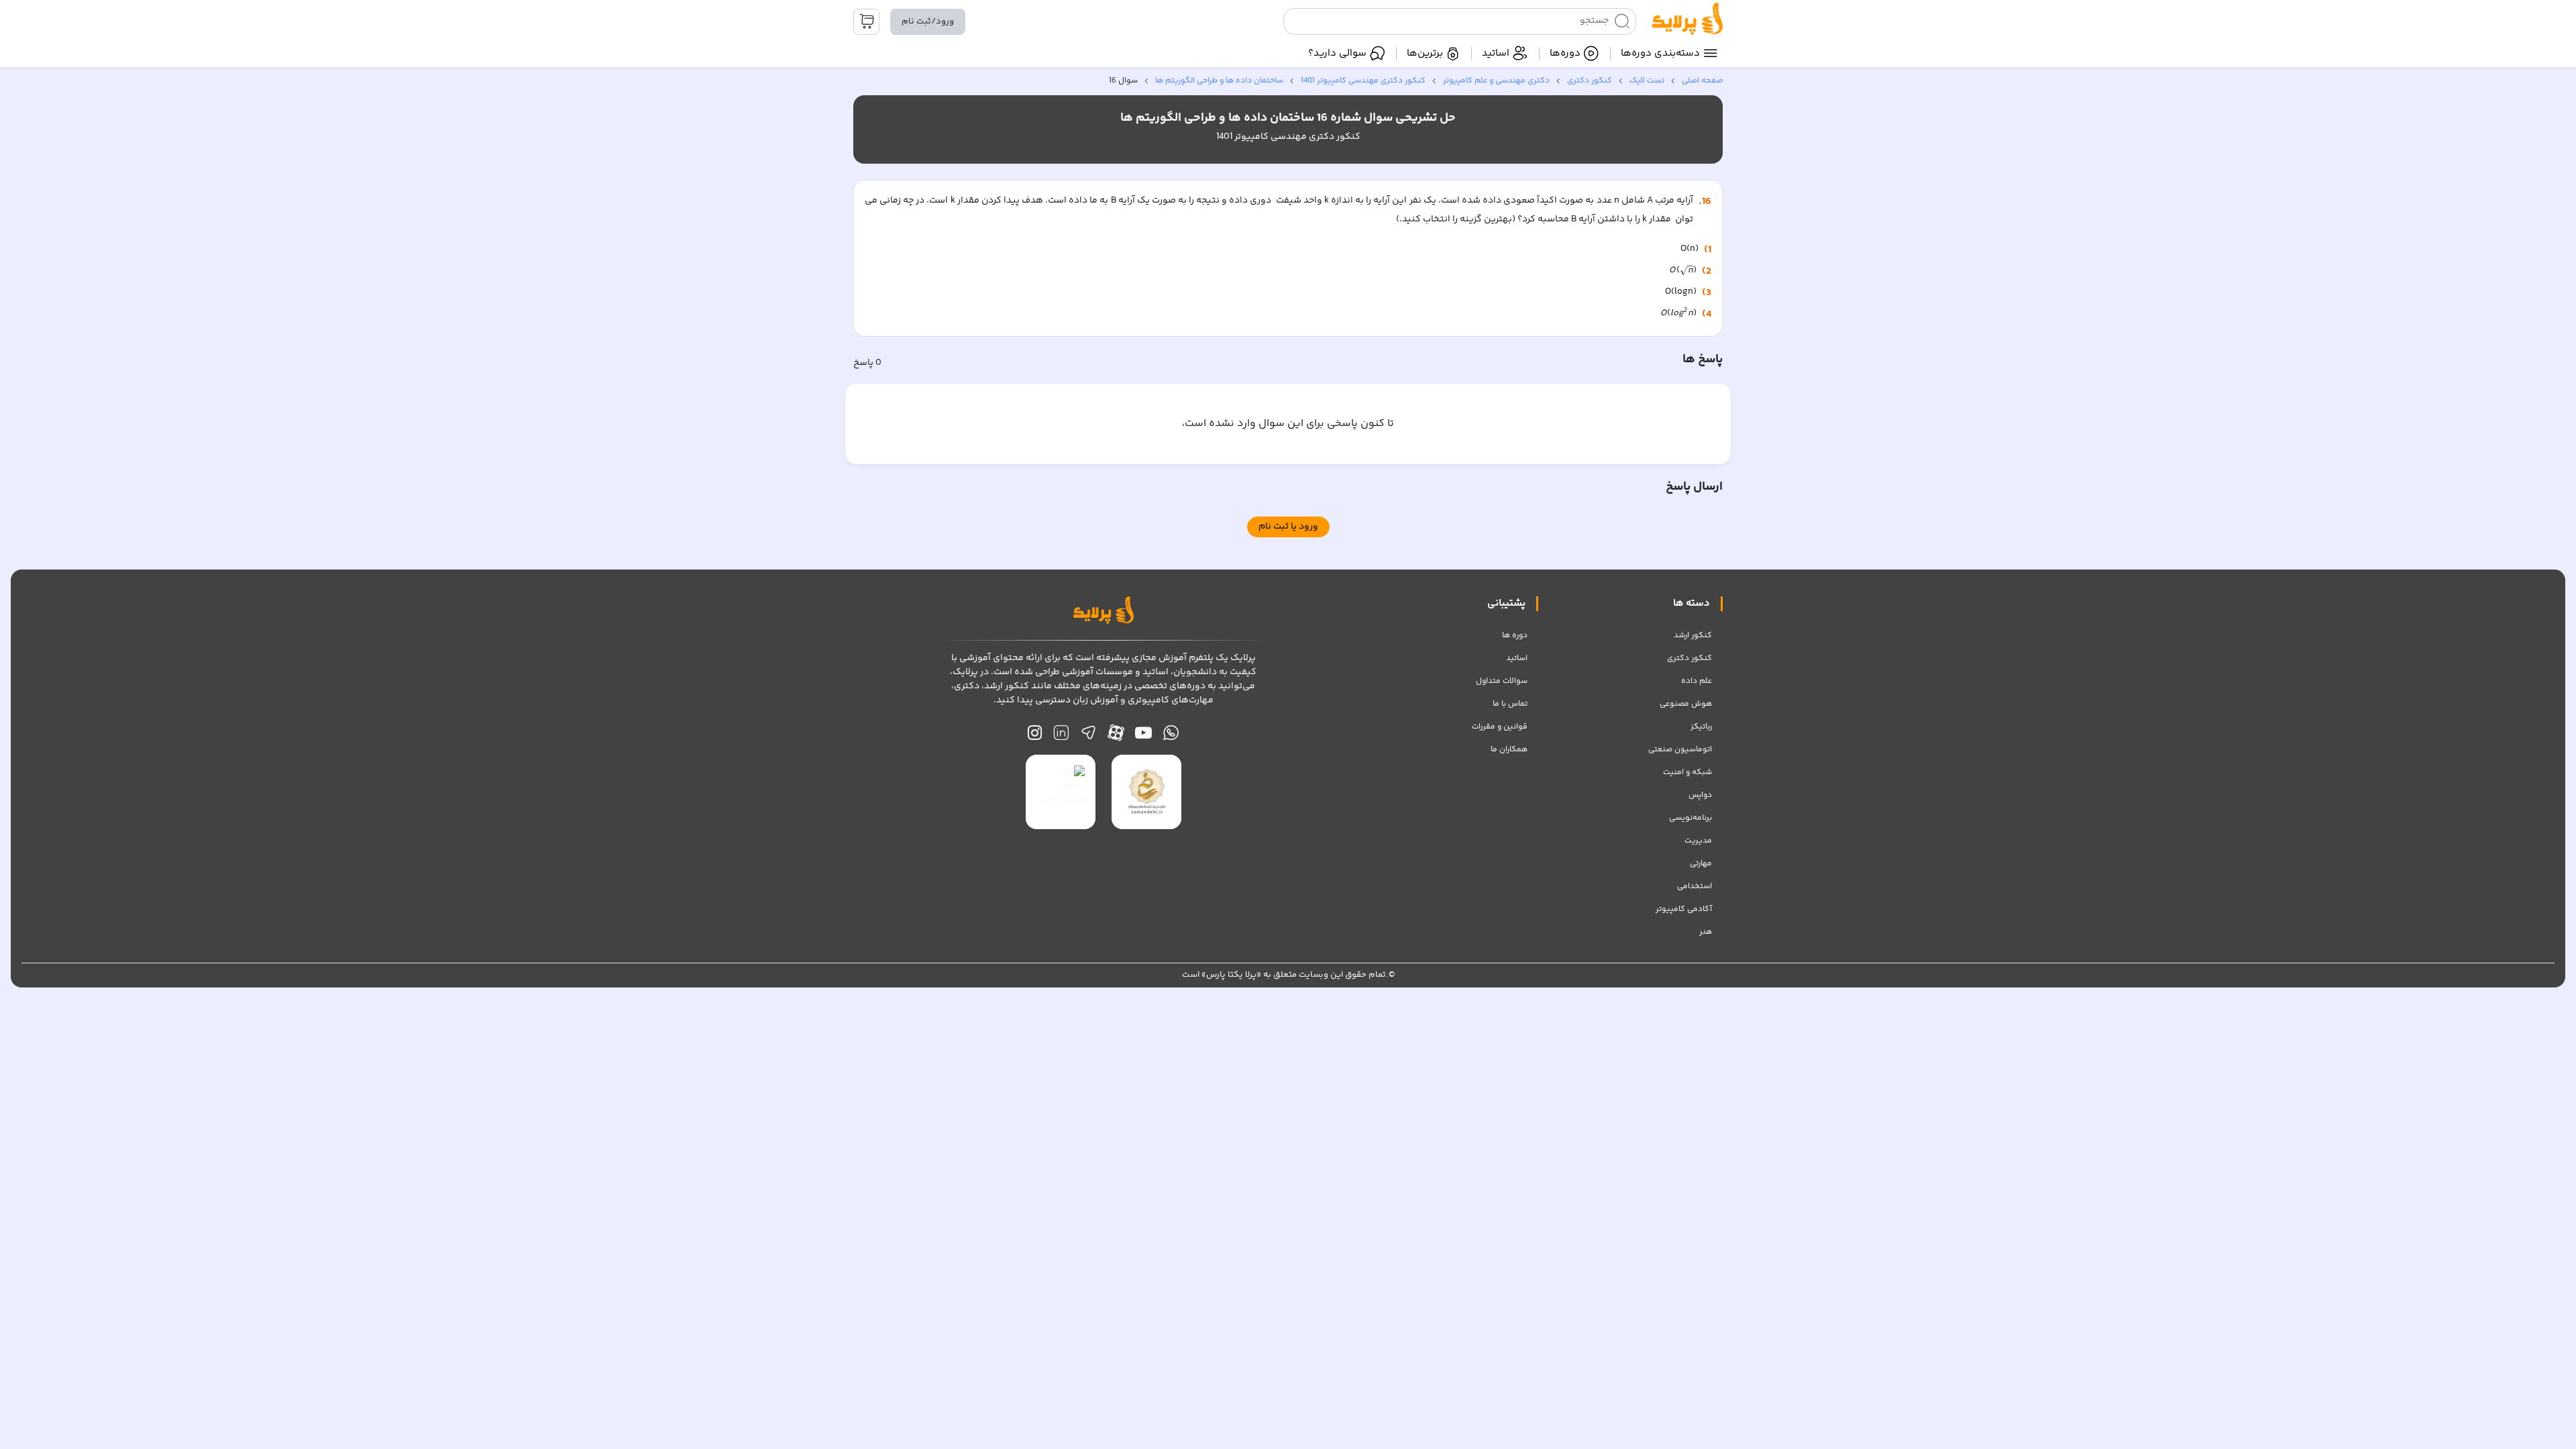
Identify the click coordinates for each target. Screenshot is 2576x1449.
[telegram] (1088, 736)
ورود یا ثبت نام (1288, 527)
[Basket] (866, 22)
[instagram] (1035, 736)
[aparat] (1116, 736)
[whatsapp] (1171, 736)
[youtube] (1143, 736)
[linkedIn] (1061, 736)
